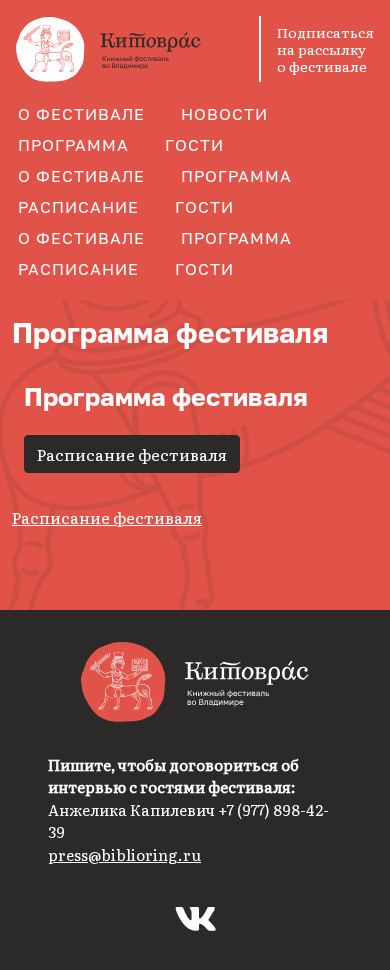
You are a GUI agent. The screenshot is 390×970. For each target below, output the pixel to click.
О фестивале (81, 114)
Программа (73, 145)
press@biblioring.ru (124, 854)
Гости (194, 145)
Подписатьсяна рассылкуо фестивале (325, 49)
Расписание (78, 207)
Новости (224, 114)
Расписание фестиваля (132, 454)
